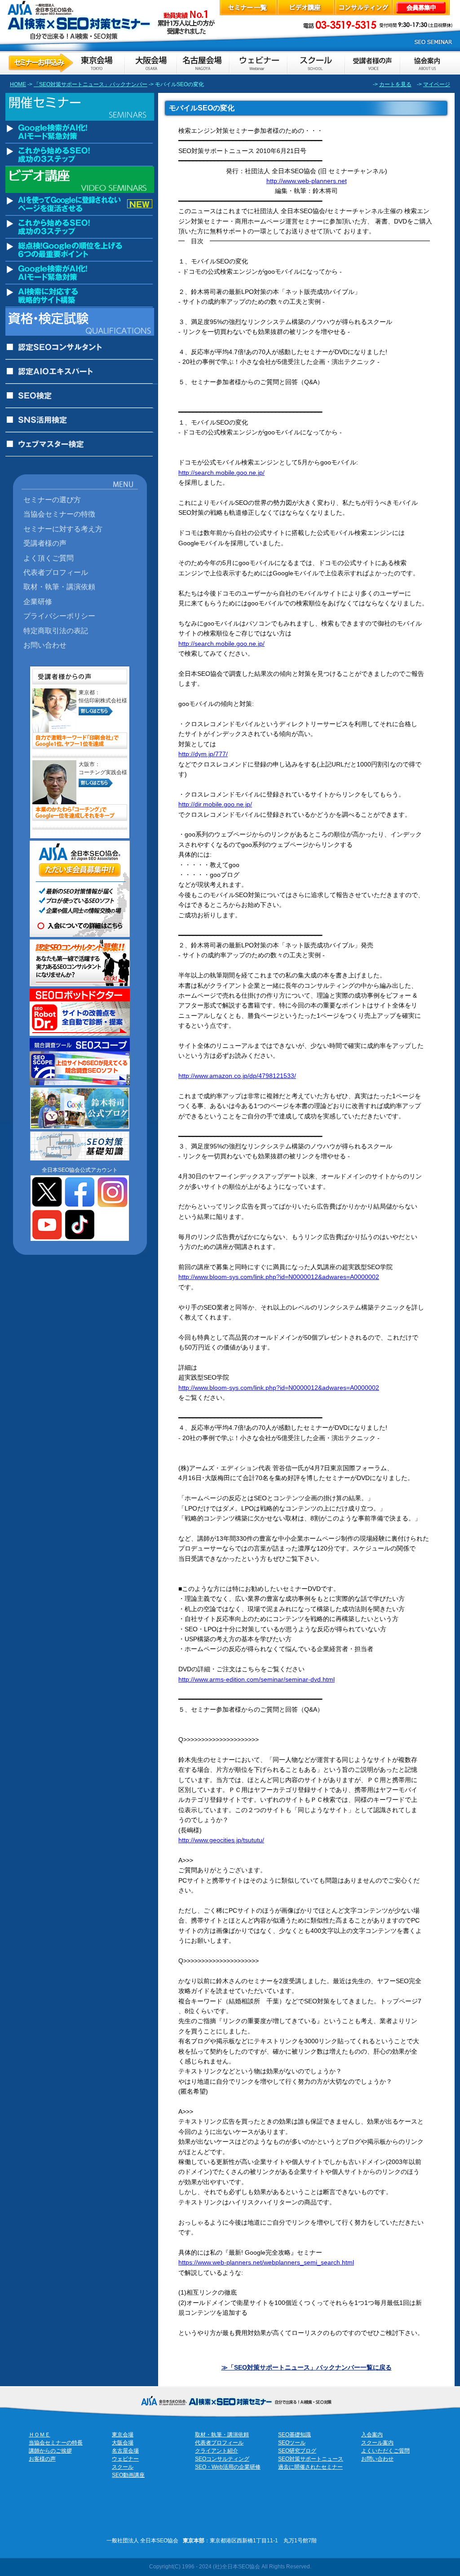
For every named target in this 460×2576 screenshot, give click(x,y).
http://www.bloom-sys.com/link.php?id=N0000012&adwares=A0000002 (279, 1277)
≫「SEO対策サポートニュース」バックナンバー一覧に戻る (307, 2367)
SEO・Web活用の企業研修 (228, 2467)
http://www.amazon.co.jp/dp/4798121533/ (237, 1076)
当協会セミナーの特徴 (59, 514)
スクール (123, 2467)
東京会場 (123, 2435)
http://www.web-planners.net (307, 181)
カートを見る (395, 84)
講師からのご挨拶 (50, 2451)
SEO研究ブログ (297, 2451)
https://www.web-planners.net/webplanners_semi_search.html (266, 2262)
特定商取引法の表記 (56, 631)
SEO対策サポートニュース (311, 2459)
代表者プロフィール (56, 572)
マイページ (437, 84)
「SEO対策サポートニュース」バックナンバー (91, 84)
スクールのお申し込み (316, 63)
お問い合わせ (45, 645)
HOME (18, 84)
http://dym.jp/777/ (203, 754)
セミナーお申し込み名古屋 (203, 63)
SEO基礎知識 (294, 2435)
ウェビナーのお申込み (258, 63)
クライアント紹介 (217, 2451)
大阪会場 (123, 2443)
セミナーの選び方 (52, 499)
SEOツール (292, 2443)
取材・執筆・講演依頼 (59, 587)
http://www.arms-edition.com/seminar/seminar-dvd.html (257, 1679)
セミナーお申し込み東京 (65, 63)
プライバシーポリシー (59, 616)
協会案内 (427, 63)
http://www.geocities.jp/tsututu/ (221, 1840)
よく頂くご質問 (49, 558)
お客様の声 (372, 63)
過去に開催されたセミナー (310, 2467)
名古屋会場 (125, 2451)
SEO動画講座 (128, 2475)
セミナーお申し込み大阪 (150, 63)
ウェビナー (125, 2459)
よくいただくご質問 (385, 2451)
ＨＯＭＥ (40, 2435)
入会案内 (372, 2435)
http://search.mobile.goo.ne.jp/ (221, 473)
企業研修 (38, 601)
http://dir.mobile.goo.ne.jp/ (215, 804)
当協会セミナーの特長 (56, 2443)
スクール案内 (377, 2443)
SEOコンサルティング (222, 2459)
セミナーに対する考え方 (63, 529)
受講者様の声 (45, 543)
